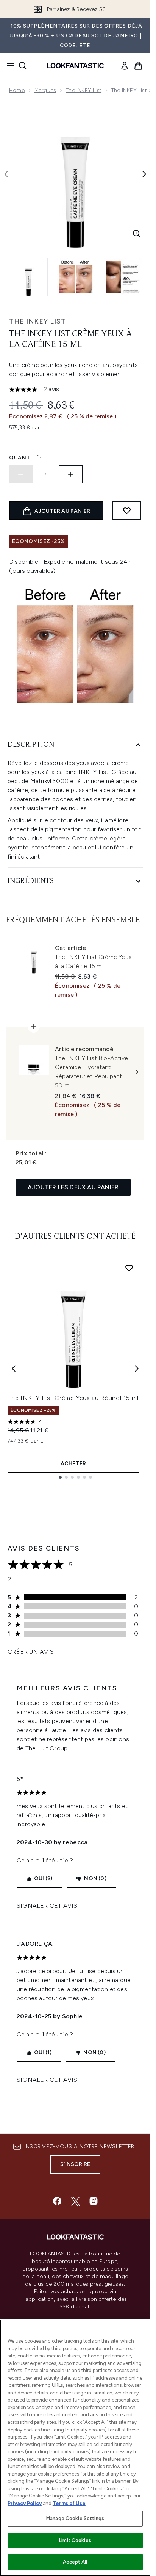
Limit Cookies (75, 2540)
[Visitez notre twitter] (75, 2201)
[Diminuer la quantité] (21, 474)
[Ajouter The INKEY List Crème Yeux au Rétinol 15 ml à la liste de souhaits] (129, 1268)
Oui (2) (43, 1878)
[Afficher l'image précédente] (6, 174)
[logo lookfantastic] (75, 66)
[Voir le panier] (138, 66)
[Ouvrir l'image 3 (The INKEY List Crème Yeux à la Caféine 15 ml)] (123, 277)
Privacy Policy (25, 2503)
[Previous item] (14, 1369)
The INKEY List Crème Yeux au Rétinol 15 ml (73, 1398)
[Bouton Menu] (8, 66)
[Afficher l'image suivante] (144, 174)
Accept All (75, 2562)
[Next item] (137, 1369)
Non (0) (95, 1878)
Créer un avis (31, 1652)
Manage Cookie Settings (75, 2518)
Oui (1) (43, 2053)
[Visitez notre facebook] (57, 2201)
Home (17, 90)
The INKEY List (84, 90)
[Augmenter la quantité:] (71, 474)
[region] (75, 2448)
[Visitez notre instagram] (94, 2201)
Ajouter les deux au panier (73, 1187)
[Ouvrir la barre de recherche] (23, 66)
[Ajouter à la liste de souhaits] (127, 510)
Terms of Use (69, 2503)
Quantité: (25, 458)
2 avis (51, 389)
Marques (45, 90)
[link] (125, 66)
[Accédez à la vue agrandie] (137, 234)
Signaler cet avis (47, 1906)
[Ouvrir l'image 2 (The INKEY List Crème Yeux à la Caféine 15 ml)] (76, 277)
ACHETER (73, 1464)
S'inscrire (75, 2164)
